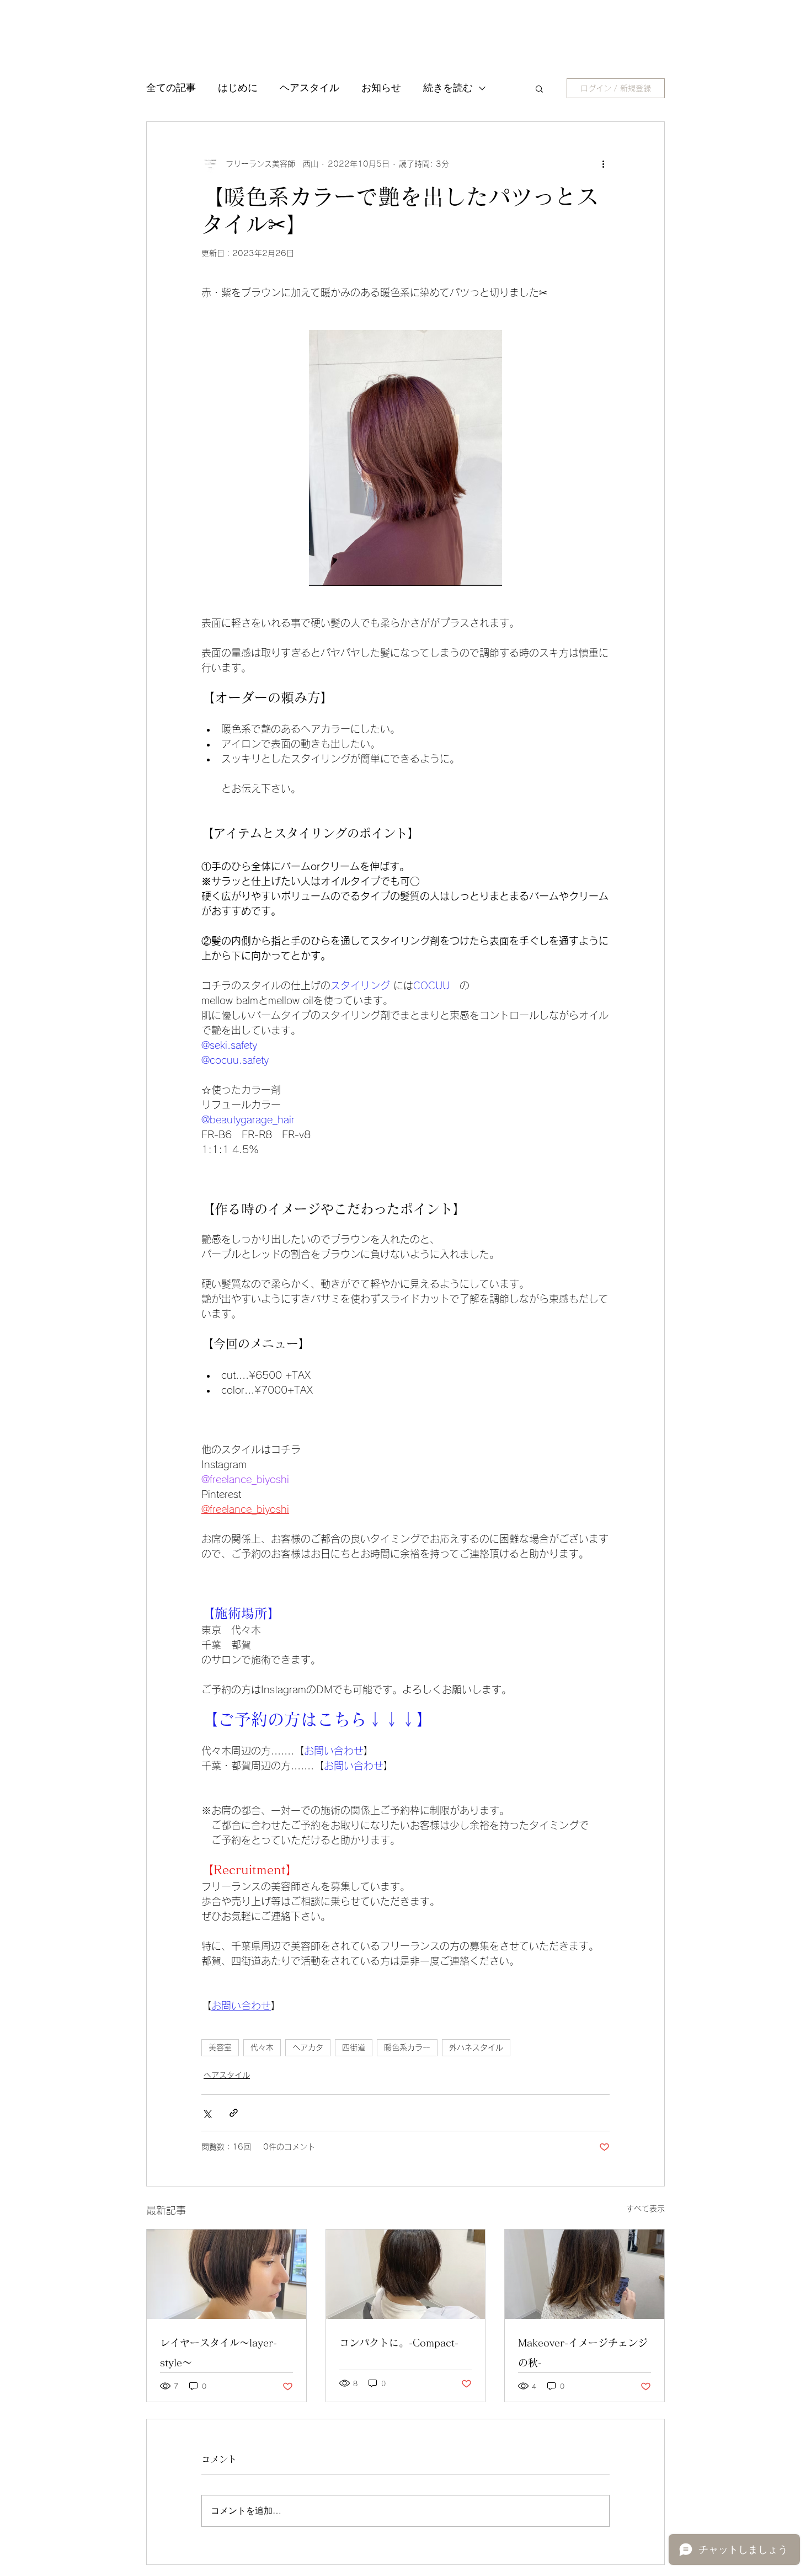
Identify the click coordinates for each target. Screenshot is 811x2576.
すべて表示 (645, 2209)
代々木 (262, 2047)
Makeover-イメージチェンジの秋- (583, 2353)
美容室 (220, 2047)
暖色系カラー (407, 2047)
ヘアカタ (308, 2047)
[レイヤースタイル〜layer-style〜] (226, 2274)
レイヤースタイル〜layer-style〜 (218, 2353)
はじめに (238, 88)
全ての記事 (171, 88)
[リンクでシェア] (234, 2113)
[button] (539, 88)
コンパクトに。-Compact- (399, 2343)
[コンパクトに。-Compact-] (406, 2274)
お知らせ (381, 88)
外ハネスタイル (476, 2047)
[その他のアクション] (603, 164)
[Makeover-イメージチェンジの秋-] (585, 2274)
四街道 (354, 2047)
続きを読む (448, 88)
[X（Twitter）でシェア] (207, 2113)
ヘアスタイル (310, 88)
